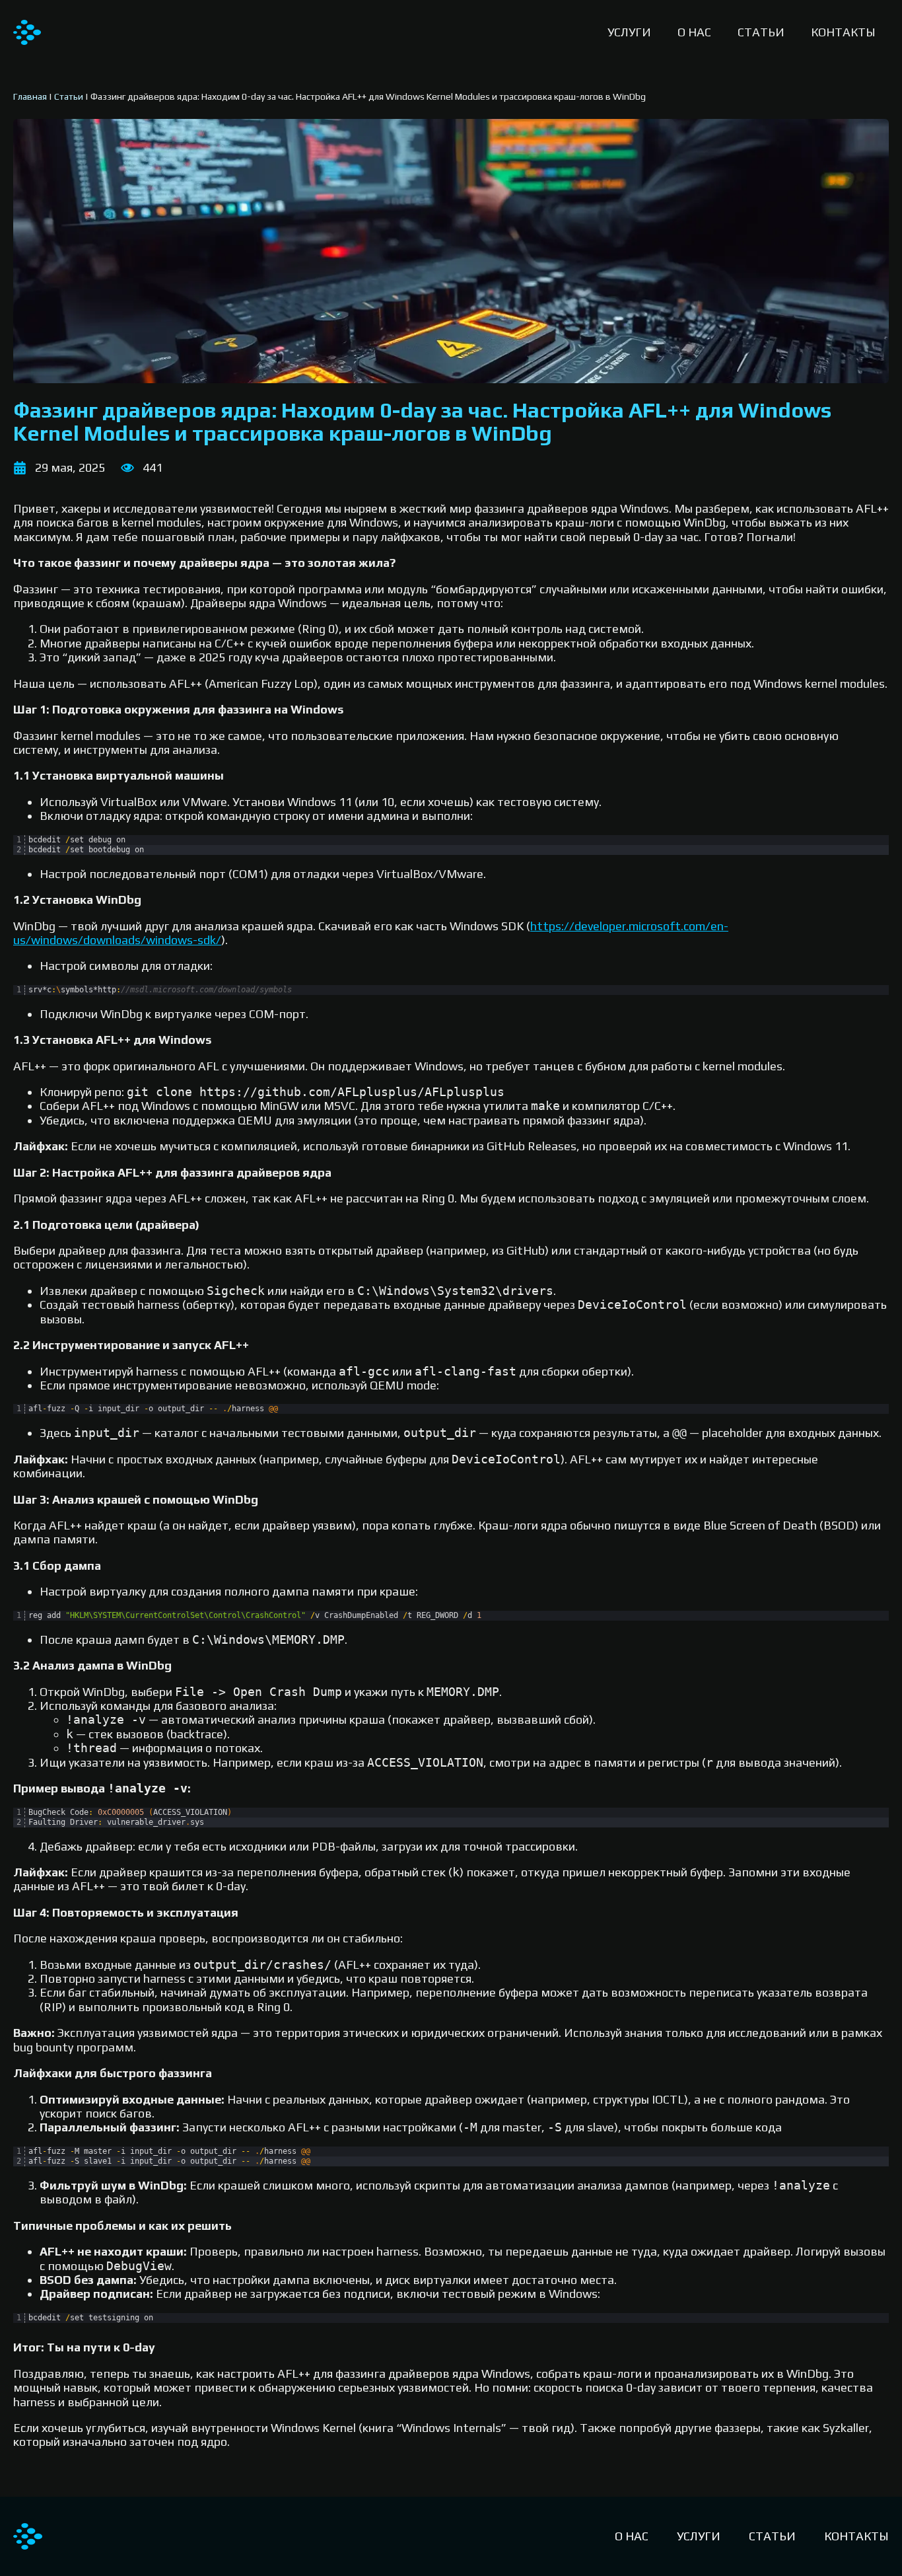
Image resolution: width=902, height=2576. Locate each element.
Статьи (761, 32)
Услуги (629, 32)
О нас (694, 32)
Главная (30, 96)
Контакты (843, 32)
